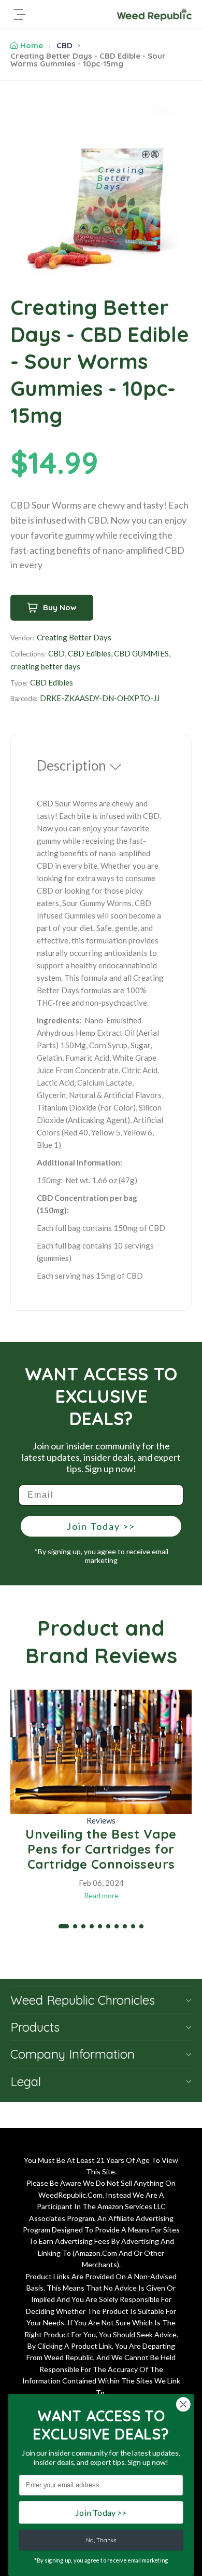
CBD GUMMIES (141, 653)
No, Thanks (101, 2540)
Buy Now (60, 607)
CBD (64, 45)
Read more (101, 1895)
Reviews (101, 1820)
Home (32, 45)
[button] (64, 1926)
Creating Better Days (74, 637)
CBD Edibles (89, 653)
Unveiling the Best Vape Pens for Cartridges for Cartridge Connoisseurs (101, 1849)
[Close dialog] (183, 2404)
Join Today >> (101, 1526)
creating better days (45, 666)
